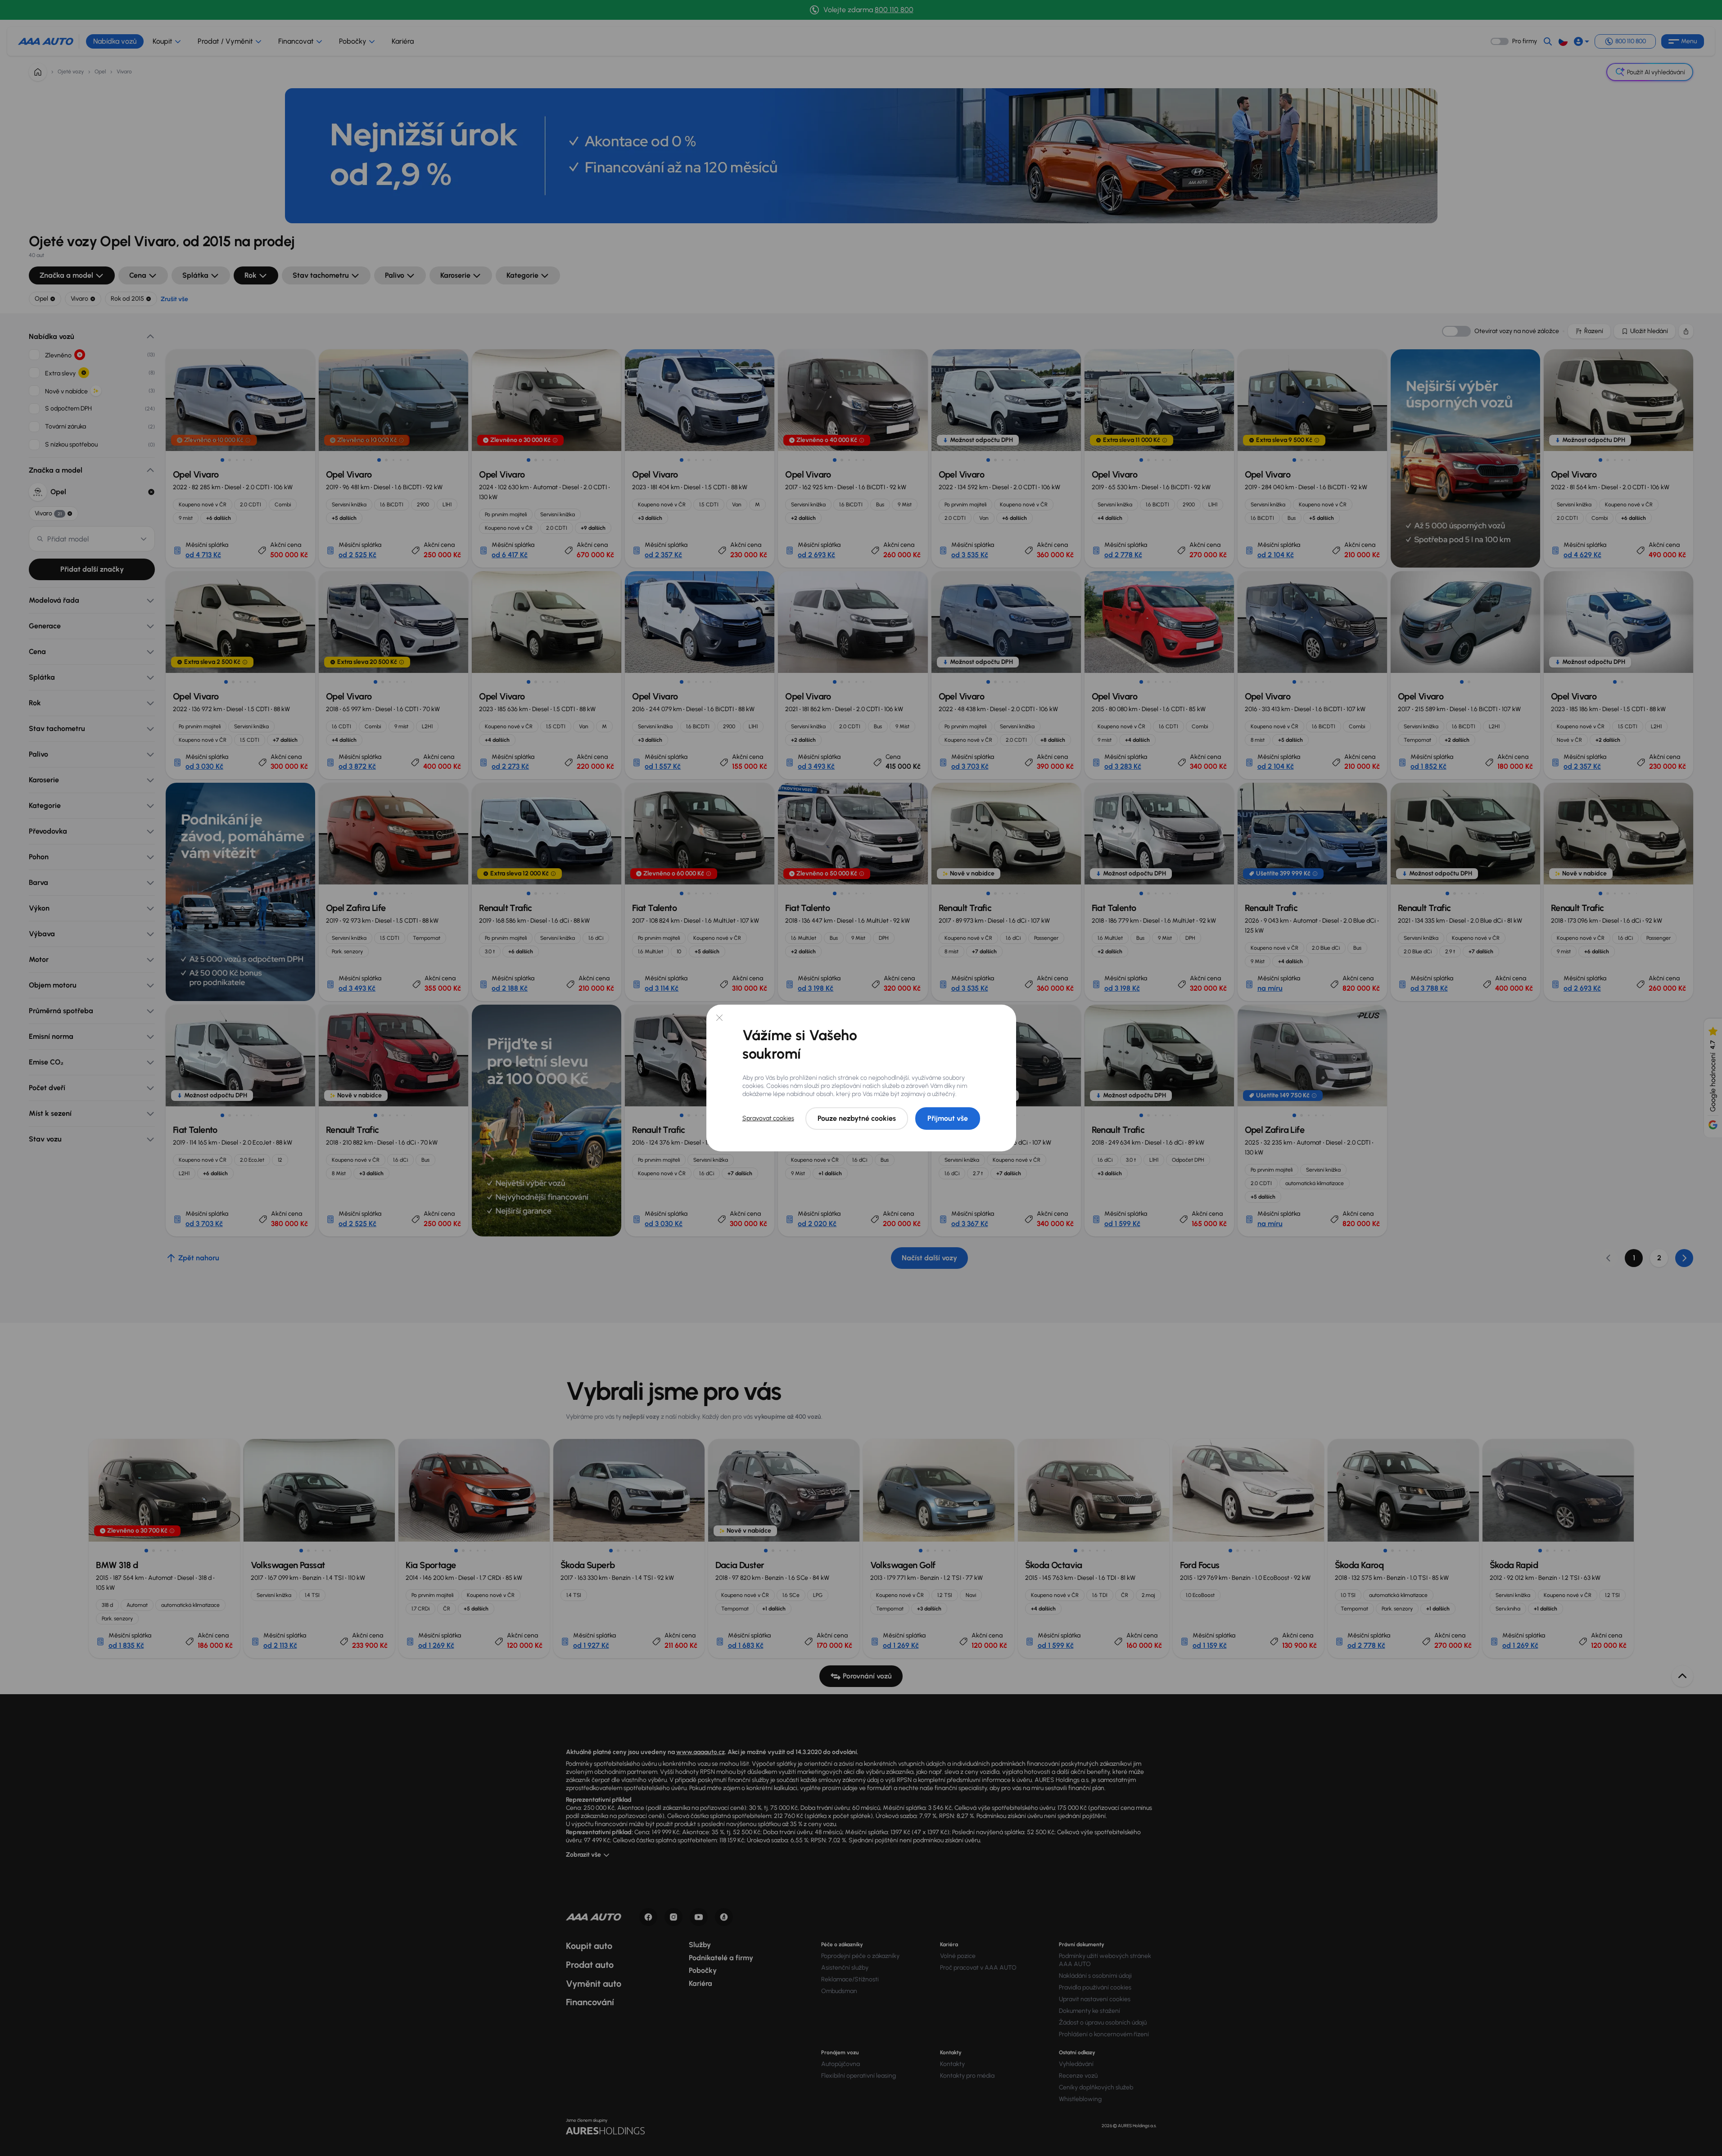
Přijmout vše (948, 1118)
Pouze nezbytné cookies (857, 1118)
